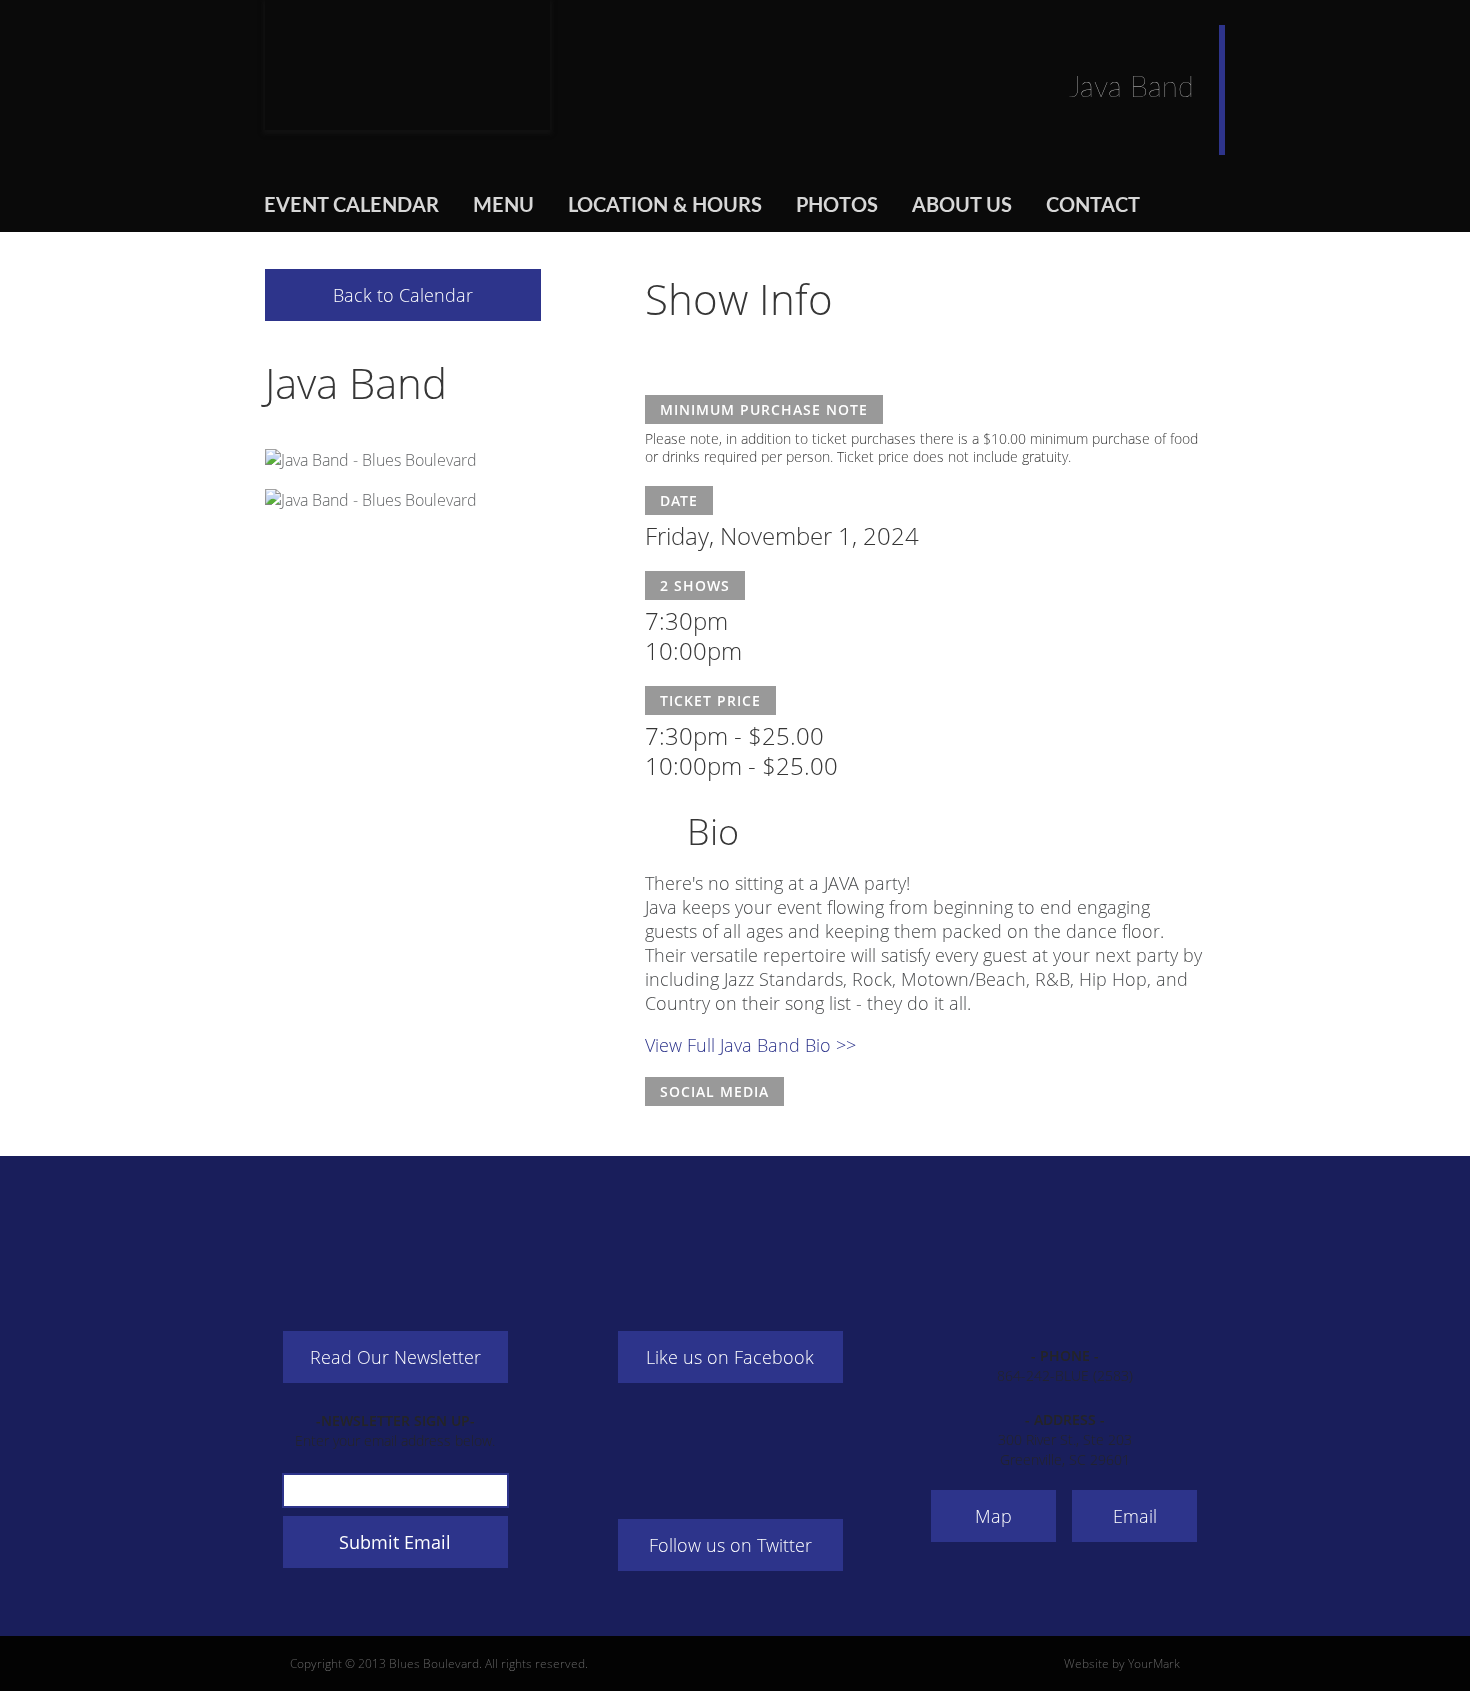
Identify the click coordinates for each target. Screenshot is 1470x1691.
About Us (962, 206)
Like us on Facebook (730, 1357)
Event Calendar (351, 206)
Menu (503, 206)
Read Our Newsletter (395, 1357)
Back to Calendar (403, 295)
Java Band (356, 382)
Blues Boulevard (407, 65)
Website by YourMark (1122, 1663)
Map (993, 1516)
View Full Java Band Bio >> (750, 1045)
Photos (837, 206)
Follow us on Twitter (730, 1545)
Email (1135, 1516)
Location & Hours (665, 206)
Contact (1093, 206)
